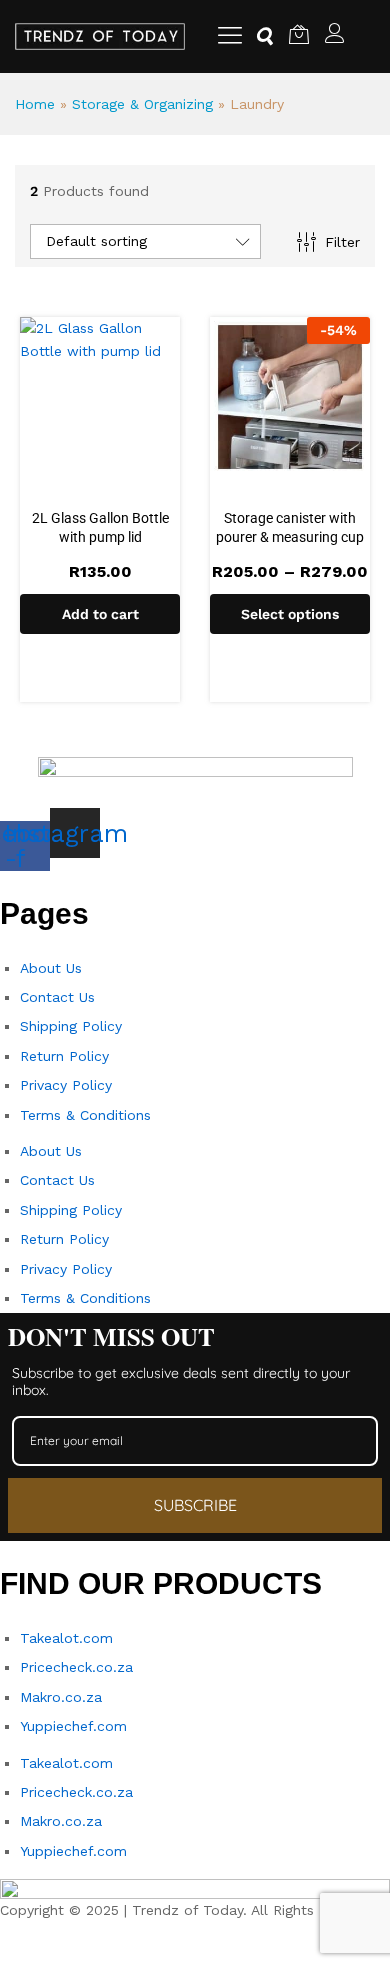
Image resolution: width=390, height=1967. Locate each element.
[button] (100, 614)
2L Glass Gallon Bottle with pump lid (100, 527)
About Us (51, 968)
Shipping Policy (71, 1026)
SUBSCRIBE (195, 1505)
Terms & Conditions (85, 1115)
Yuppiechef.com (73, 1726)
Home (35, 104)
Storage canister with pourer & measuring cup (290, 527)
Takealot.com (66, 1638)
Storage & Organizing (142, 104)
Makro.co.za (61, 1697)
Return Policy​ (64, 1056)
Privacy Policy (66, 1085)
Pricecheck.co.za (76, 1667)
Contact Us (57, 997)
